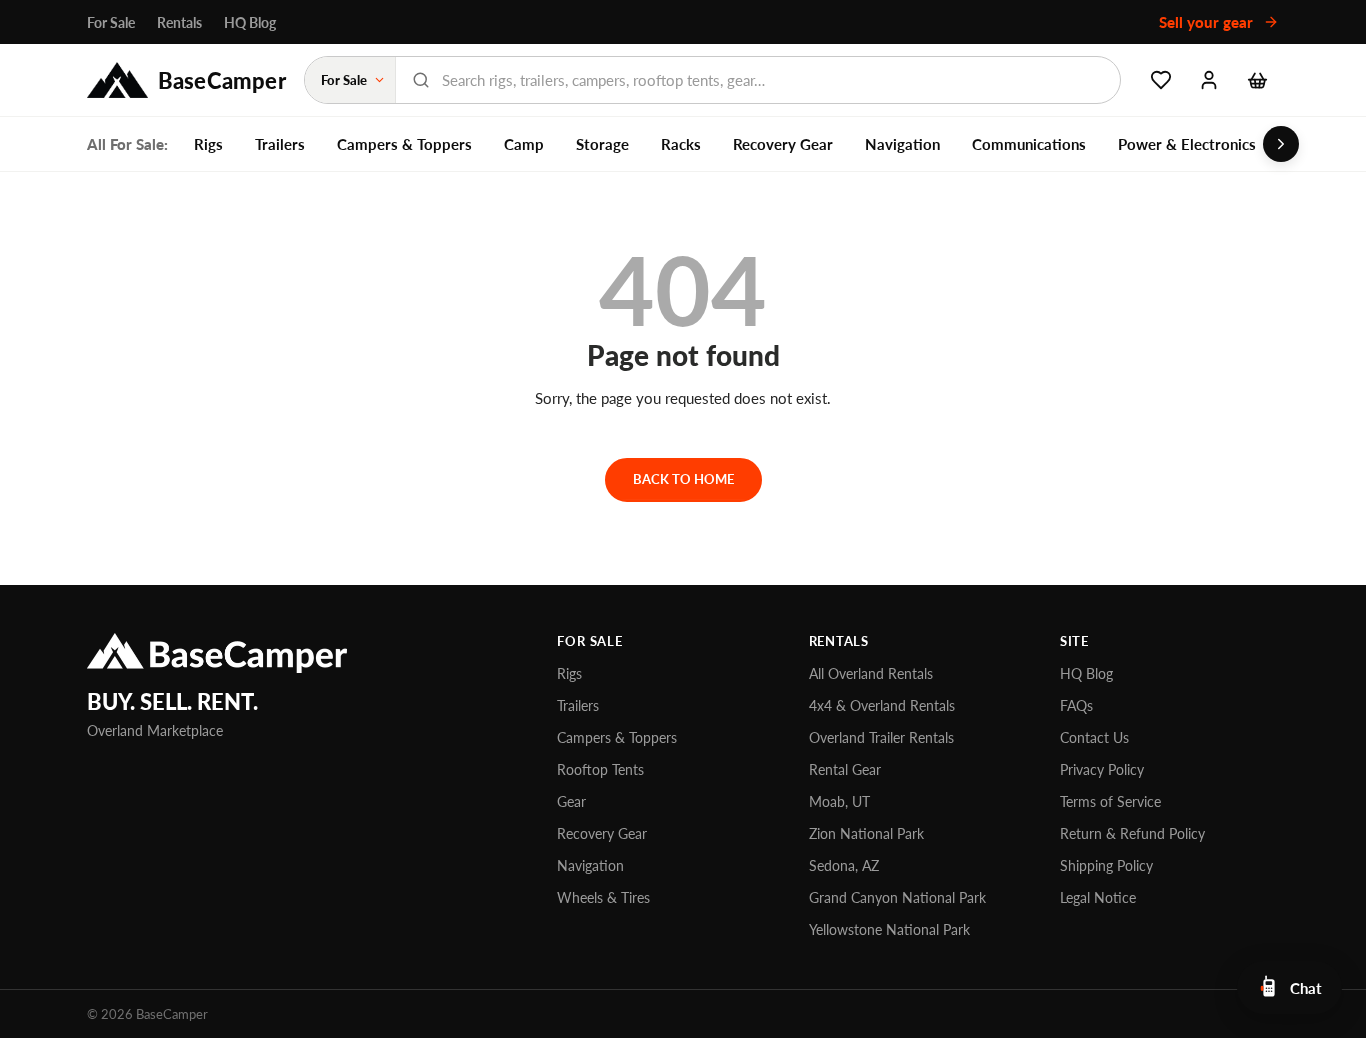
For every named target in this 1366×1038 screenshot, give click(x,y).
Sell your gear (1208, 22)
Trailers (280, 144)
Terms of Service (1110, 801)
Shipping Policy (1106, 865)
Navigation (902, 144)
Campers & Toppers (404, 144)
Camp (524, 144)
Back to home (683, 479)
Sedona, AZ (844, 865)
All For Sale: (127, 144)
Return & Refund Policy (1132, 833)
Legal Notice (1098, 897)
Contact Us (1094, 737)
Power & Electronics (1187, 144)
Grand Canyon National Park (897, 897)
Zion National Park (866, 833)
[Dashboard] (1209, 80)
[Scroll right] (1281, 144)
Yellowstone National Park (889, 929)
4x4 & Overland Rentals (882, 705)
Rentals (179, 22)
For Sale (111, 22)
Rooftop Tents (600, 769)
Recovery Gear (783, 144)
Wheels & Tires (603, 897)
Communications (1029, 144)
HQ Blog (250, 22)
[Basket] (1257, 80)
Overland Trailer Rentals (881, 737)
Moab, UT (839, 801)
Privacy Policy (1102, 769)
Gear (571, 801)
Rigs (208, 144)
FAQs (1076, 705)
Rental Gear (845, 769)
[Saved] (1161, 80)
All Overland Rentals (871, 673)
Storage (602, 144)
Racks (681, 144)
